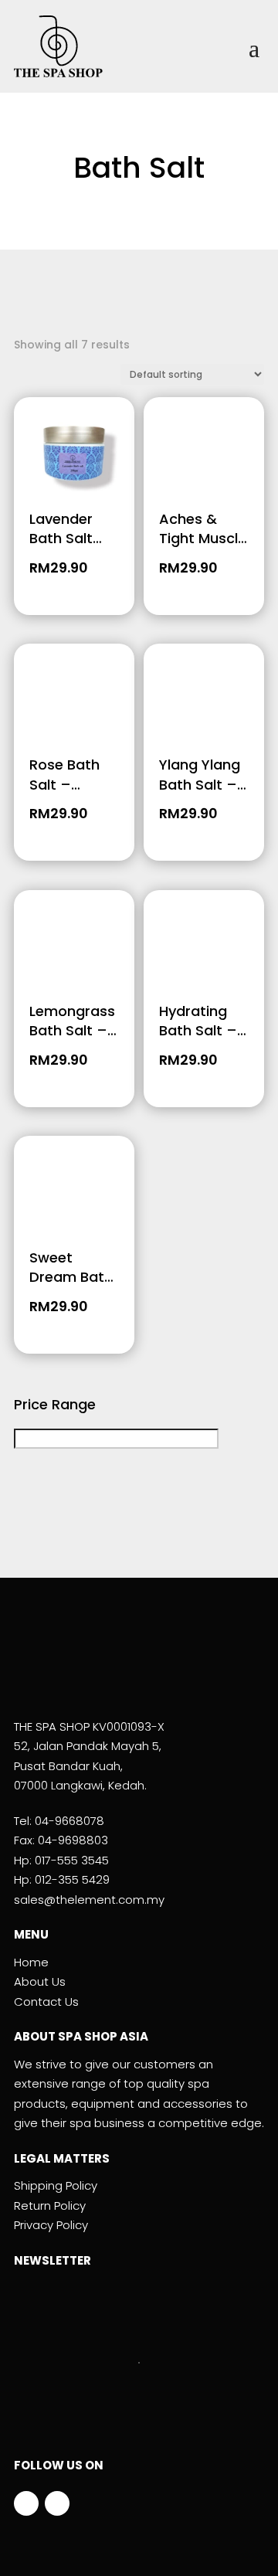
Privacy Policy (51, 2225)
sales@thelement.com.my (89, 1900)
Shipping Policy (56, 2185)
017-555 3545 (72, 1860)
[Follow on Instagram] (57, 2503)
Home (31, 1962)
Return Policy (50, 2206)
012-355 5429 (72, 1879)
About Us (40, 1981)
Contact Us (46, 2002)
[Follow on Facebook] (26, 2503)
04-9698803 (73, 1840)
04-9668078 (69, 1821)
